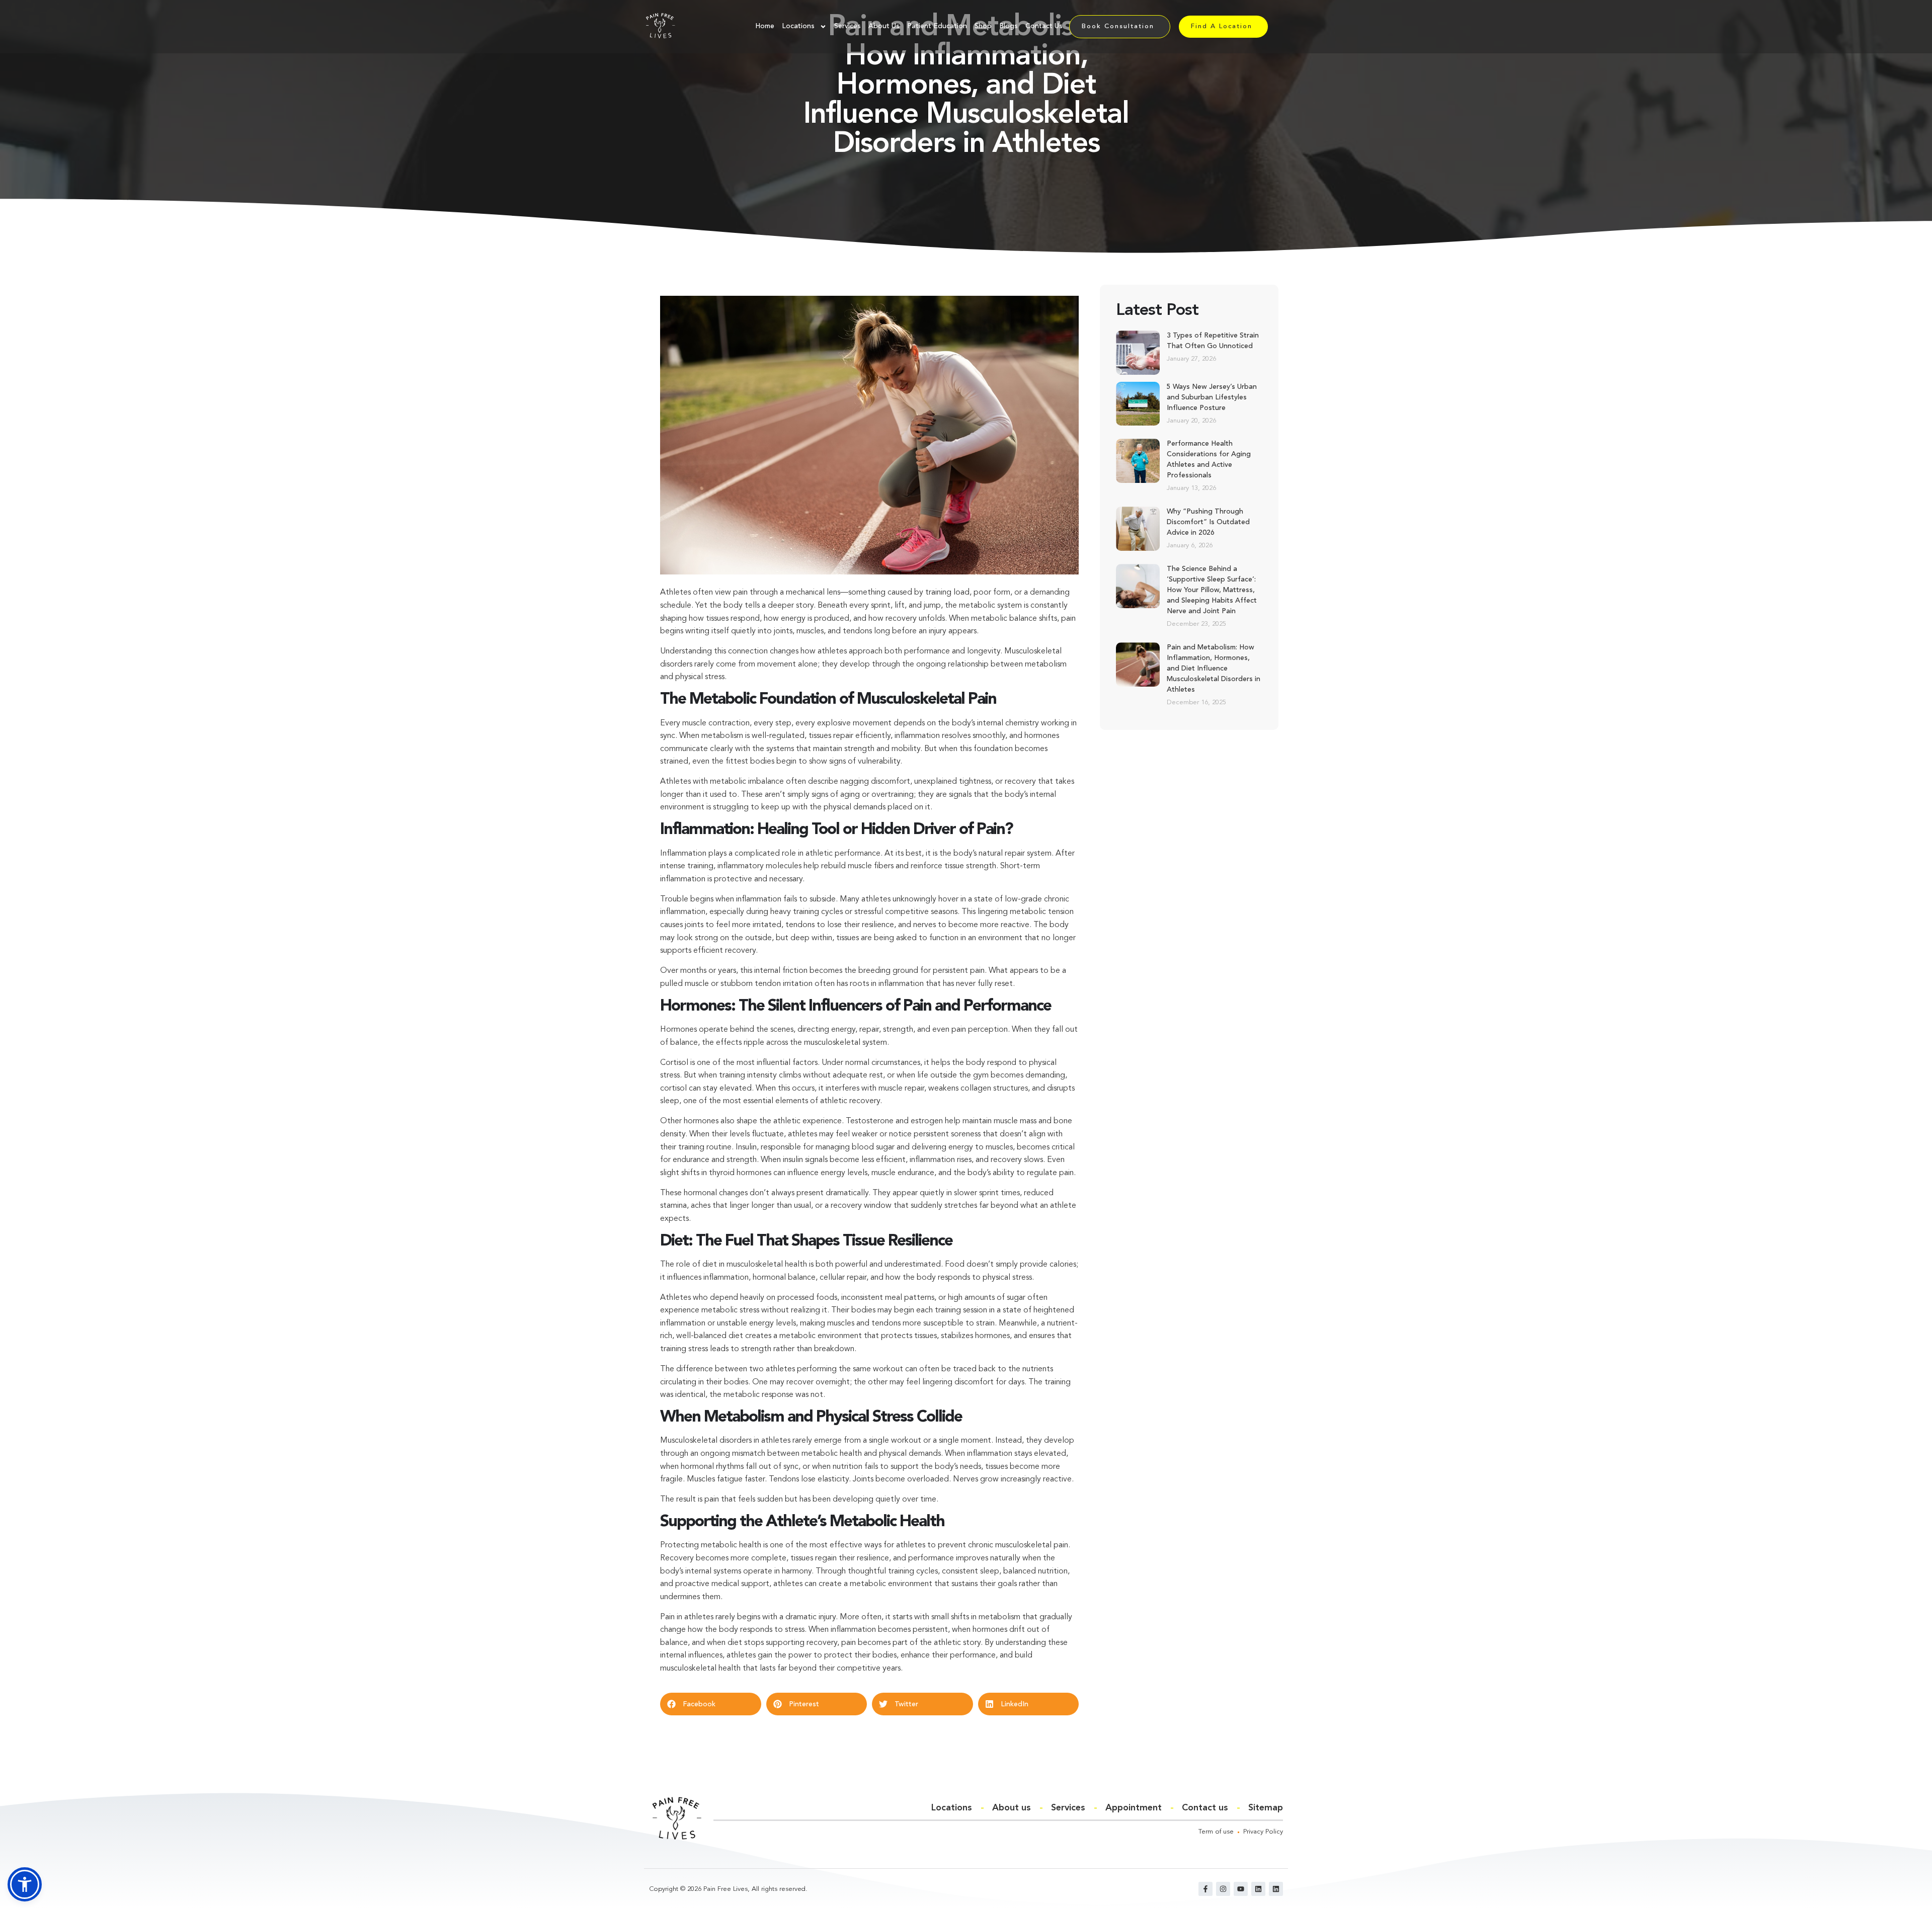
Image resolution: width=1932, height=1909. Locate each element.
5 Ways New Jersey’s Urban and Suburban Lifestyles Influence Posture (1212, 397)
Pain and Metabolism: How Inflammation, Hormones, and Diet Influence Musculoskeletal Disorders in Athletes (1214, 669)
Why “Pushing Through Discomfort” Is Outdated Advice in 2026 (1208, 522)
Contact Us (1044, 26)
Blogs (1009, 26)
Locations (798, 26)
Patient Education (937, 26)
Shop (983, 26)
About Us (884, 26)
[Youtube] (1241, 1889)
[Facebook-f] (1205, 1889)
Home (765, 26)
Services (848, 26)
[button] (711, 1704)
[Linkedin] (1258, 1889)
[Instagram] (1223, 1889)
